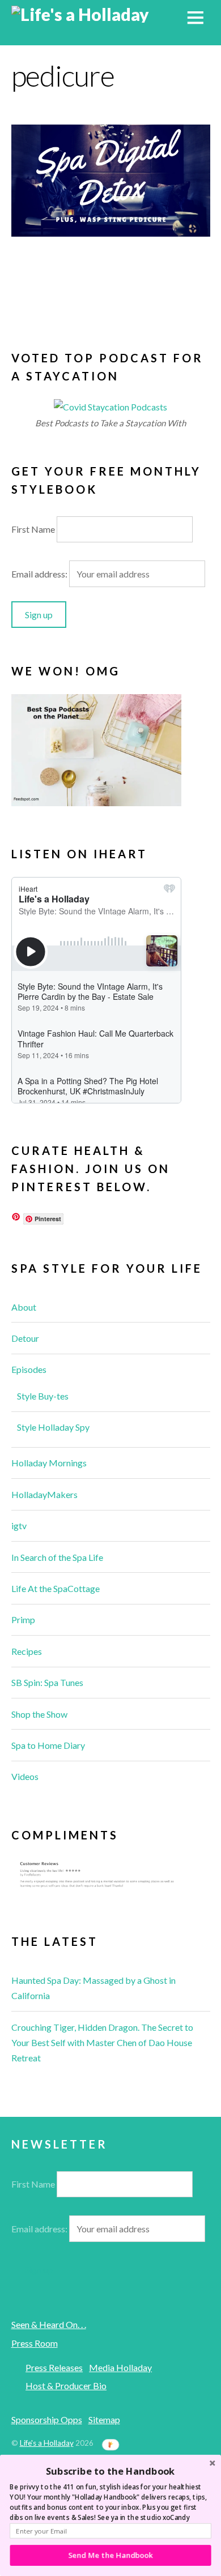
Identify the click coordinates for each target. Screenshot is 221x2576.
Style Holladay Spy (53, 1427)
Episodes (29, 1369)
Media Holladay (120, 2367)
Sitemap (104, 2419)
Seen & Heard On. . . (49, 2324)
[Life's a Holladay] (80, 14)
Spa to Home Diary (48, 1745)
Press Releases (54, 2367)
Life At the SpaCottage (56, 1588)
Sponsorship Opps (47, 2419)
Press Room (35, 2343)
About (24, 1307)
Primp (23, 1619)
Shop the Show (39, 1714)
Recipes (27, 1651)
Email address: (40, 574)
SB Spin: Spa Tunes (47, 1682)
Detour (25, 1338)
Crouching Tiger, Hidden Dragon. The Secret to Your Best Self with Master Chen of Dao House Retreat (102, 2042)
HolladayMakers (44, 1494)
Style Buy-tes (43, 1396)
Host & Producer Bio (66, 2385)
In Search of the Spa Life (57, 1557)
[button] (110, 2471)
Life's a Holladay (47, 2443)
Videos (25, 1776)
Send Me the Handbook (111, 2555)
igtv (19, 1526)
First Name (33, 529)
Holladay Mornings (49, 1463)
